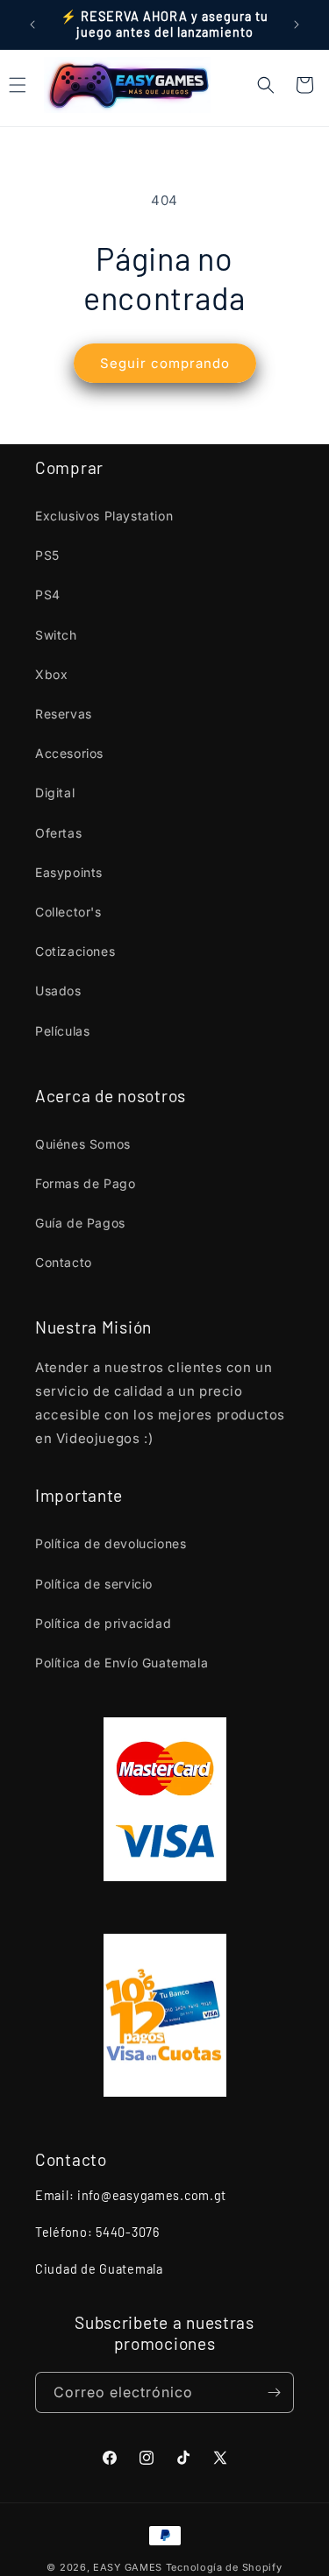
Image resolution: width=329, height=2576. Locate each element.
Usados (58, 991)
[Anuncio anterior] (32, 25)
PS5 (47, 555)
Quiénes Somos (83, 1144)
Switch (56, 635)
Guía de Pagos (80, 1223)
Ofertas (58, 833)
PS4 (48, 594)
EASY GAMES (128, 2567)
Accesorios (69, 753)
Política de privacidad (103, 1623)
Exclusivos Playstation (104, 516)
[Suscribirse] (274, 2392)
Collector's (68, 912)
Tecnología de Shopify (224, 2567)
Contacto (64, 1262)
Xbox (51, 674)
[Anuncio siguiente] (297, 25)
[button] (266, 85)
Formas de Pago (85, 1183)
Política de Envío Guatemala (122, 1663)
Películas (62, 1031)
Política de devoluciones (111, 1543)
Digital (55, 793)
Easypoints (69, 872)
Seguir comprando (165, 363)
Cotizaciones (75, 951)
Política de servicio (94, 1584)
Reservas (64, 714)
